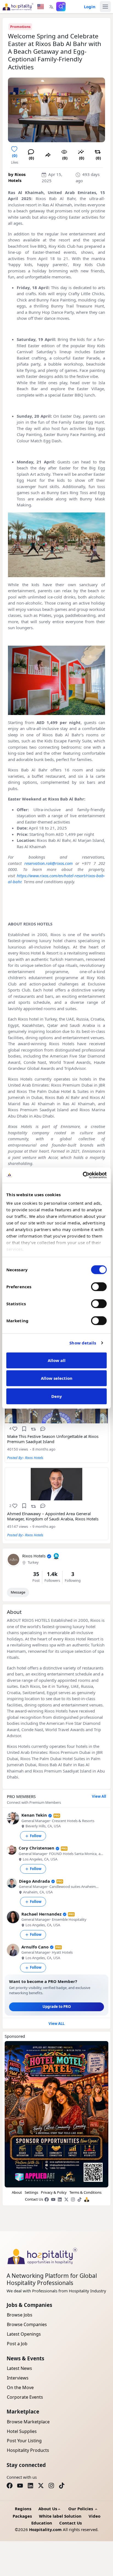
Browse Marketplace (28, 2422)
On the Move (20, 2387)
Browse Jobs (20, 2315)
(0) (65, 158)
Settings (31, 2192)
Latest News (19, 2368)
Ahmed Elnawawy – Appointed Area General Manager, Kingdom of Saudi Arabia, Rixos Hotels (53, 1516)
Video (94, 2516)
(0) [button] (15, 155)
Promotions (20, 27)
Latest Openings (24, 2334)
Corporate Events (25, 2397)
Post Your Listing (24, 2441)
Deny (57, 1396)
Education (42, 2523)
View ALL (56, 2024)
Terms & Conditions (85, 2192)
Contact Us (34, 2199)
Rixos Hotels (34, 1556)
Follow (36, 1836)
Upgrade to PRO (57, 2007)
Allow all (57, 1360)
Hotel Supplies (22, 2431)
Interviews (18, 2378)
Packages (22, 2516)
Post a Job (17, 2344)
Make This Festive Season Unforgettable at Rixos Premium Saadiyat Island (53, 1439)
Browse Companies (27, 2324)
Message (18, 1592)
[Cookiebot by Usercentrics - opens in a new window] (83, 1175)
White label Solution (60, 2516)
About (17, 2192)
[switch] (99, 1287)
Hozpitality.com (45, 2529)
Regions (23, 2509)
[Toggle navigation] (105, 7)
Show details (83, 1343)
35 (36, 1574)
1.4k (52, 1574)
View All (99, 1796)
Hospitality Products (28, 2450)
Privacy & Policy (54, 2192)
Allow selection (57, 1378)
